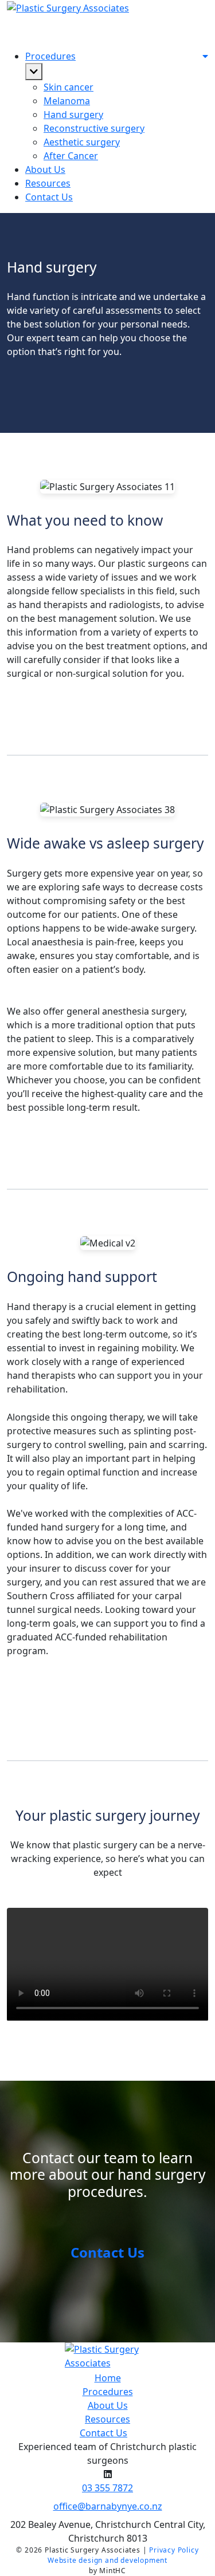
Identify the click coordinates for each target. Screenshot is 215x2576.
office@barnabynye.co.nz (108, 2506)
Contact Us (107, 2252)
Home (108, 2378)
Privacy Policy (174, 2550)
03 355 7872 (107, 2488)
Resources (48, 183)
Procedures (108, 2392)
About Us (45, 169)
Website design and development (107, 2560)
